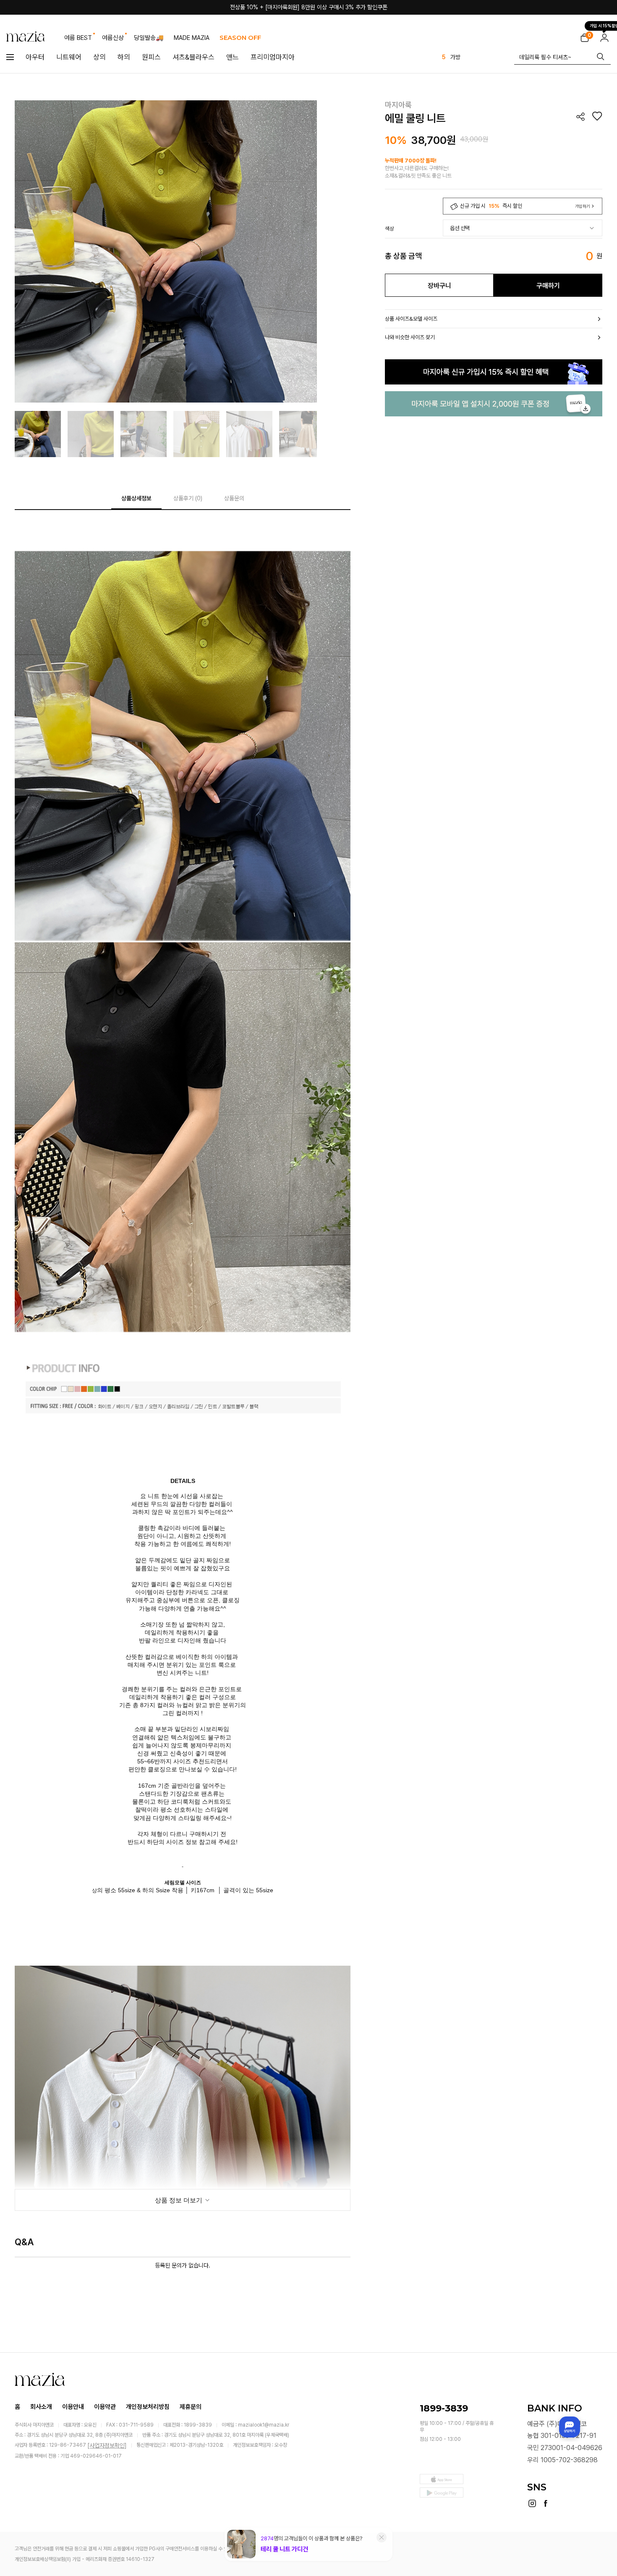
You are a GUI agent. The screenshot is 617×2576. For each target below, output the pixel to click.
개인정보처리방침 (148, 2407)
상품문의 (234, 498)
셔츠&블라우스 (193, 57)
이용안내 (73, 2407)
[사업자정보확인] (107, 2445)
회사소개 (41, 2407)
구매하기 (548, 286)
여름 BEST (78, 38)
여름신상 (113, 38)
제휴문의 (191, 2407)
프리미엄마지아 (273, 57)
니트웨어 (69, 57)
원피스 (151, 57)
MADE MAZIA (192, 38)
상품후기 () (188, 498)
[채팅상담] (570, 2427)
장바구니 (439, 286)
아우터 (35, 57)
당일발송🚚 (149, 38)
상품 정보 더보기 (179, 2200)
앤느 (233, 57)
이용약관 (105, 2407)
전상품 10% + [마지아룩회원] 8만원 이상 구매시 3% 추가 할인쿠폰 (309, 7)
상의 (99, 57)
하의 (124, 57)
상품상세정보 (136, 498)
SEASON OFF (240, 38)
